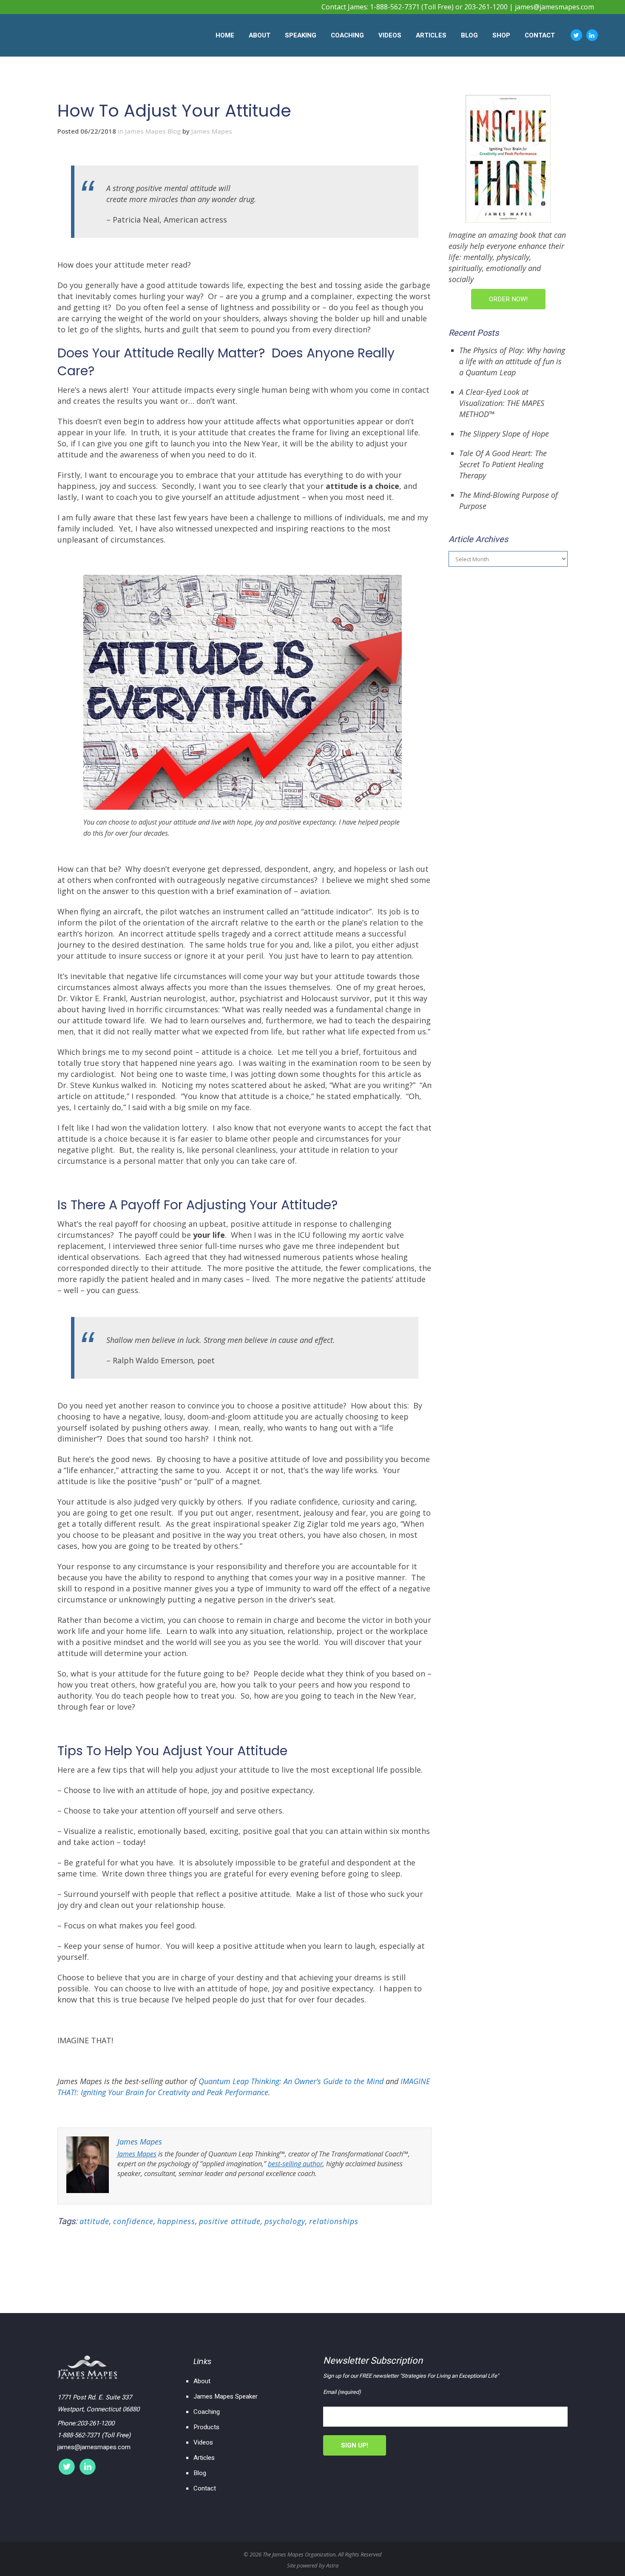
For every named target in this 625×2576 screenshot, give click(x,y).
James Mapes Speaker (226, 2396)
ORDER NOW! (508, 299)
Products (206, 2427)
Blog (200, 2473)
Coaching (207, 2412)
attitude (94, 2221)
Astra (332, 2565)
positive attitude (230, 2221)
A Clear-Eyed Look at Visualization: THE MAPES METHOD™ (502, 403)
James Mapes (212, 131)
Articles (204, 2458)
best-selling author (295, 2164)
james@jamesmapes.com (554, 7)
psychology (285, 2221)
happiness (176, 2221)
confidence (133, 2221)
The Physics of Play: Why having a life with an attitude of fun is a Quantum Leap (512, 361)
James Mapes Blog (153, 131)
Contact (205, 2488)
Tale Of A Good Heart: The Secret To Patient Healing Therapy (503, 464)
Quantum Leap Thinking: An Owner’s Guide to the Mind (291, 2081)
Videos (203, 2442)
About (202, 2381)
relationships (334, 2221)
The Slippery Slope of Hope (504, 434)
